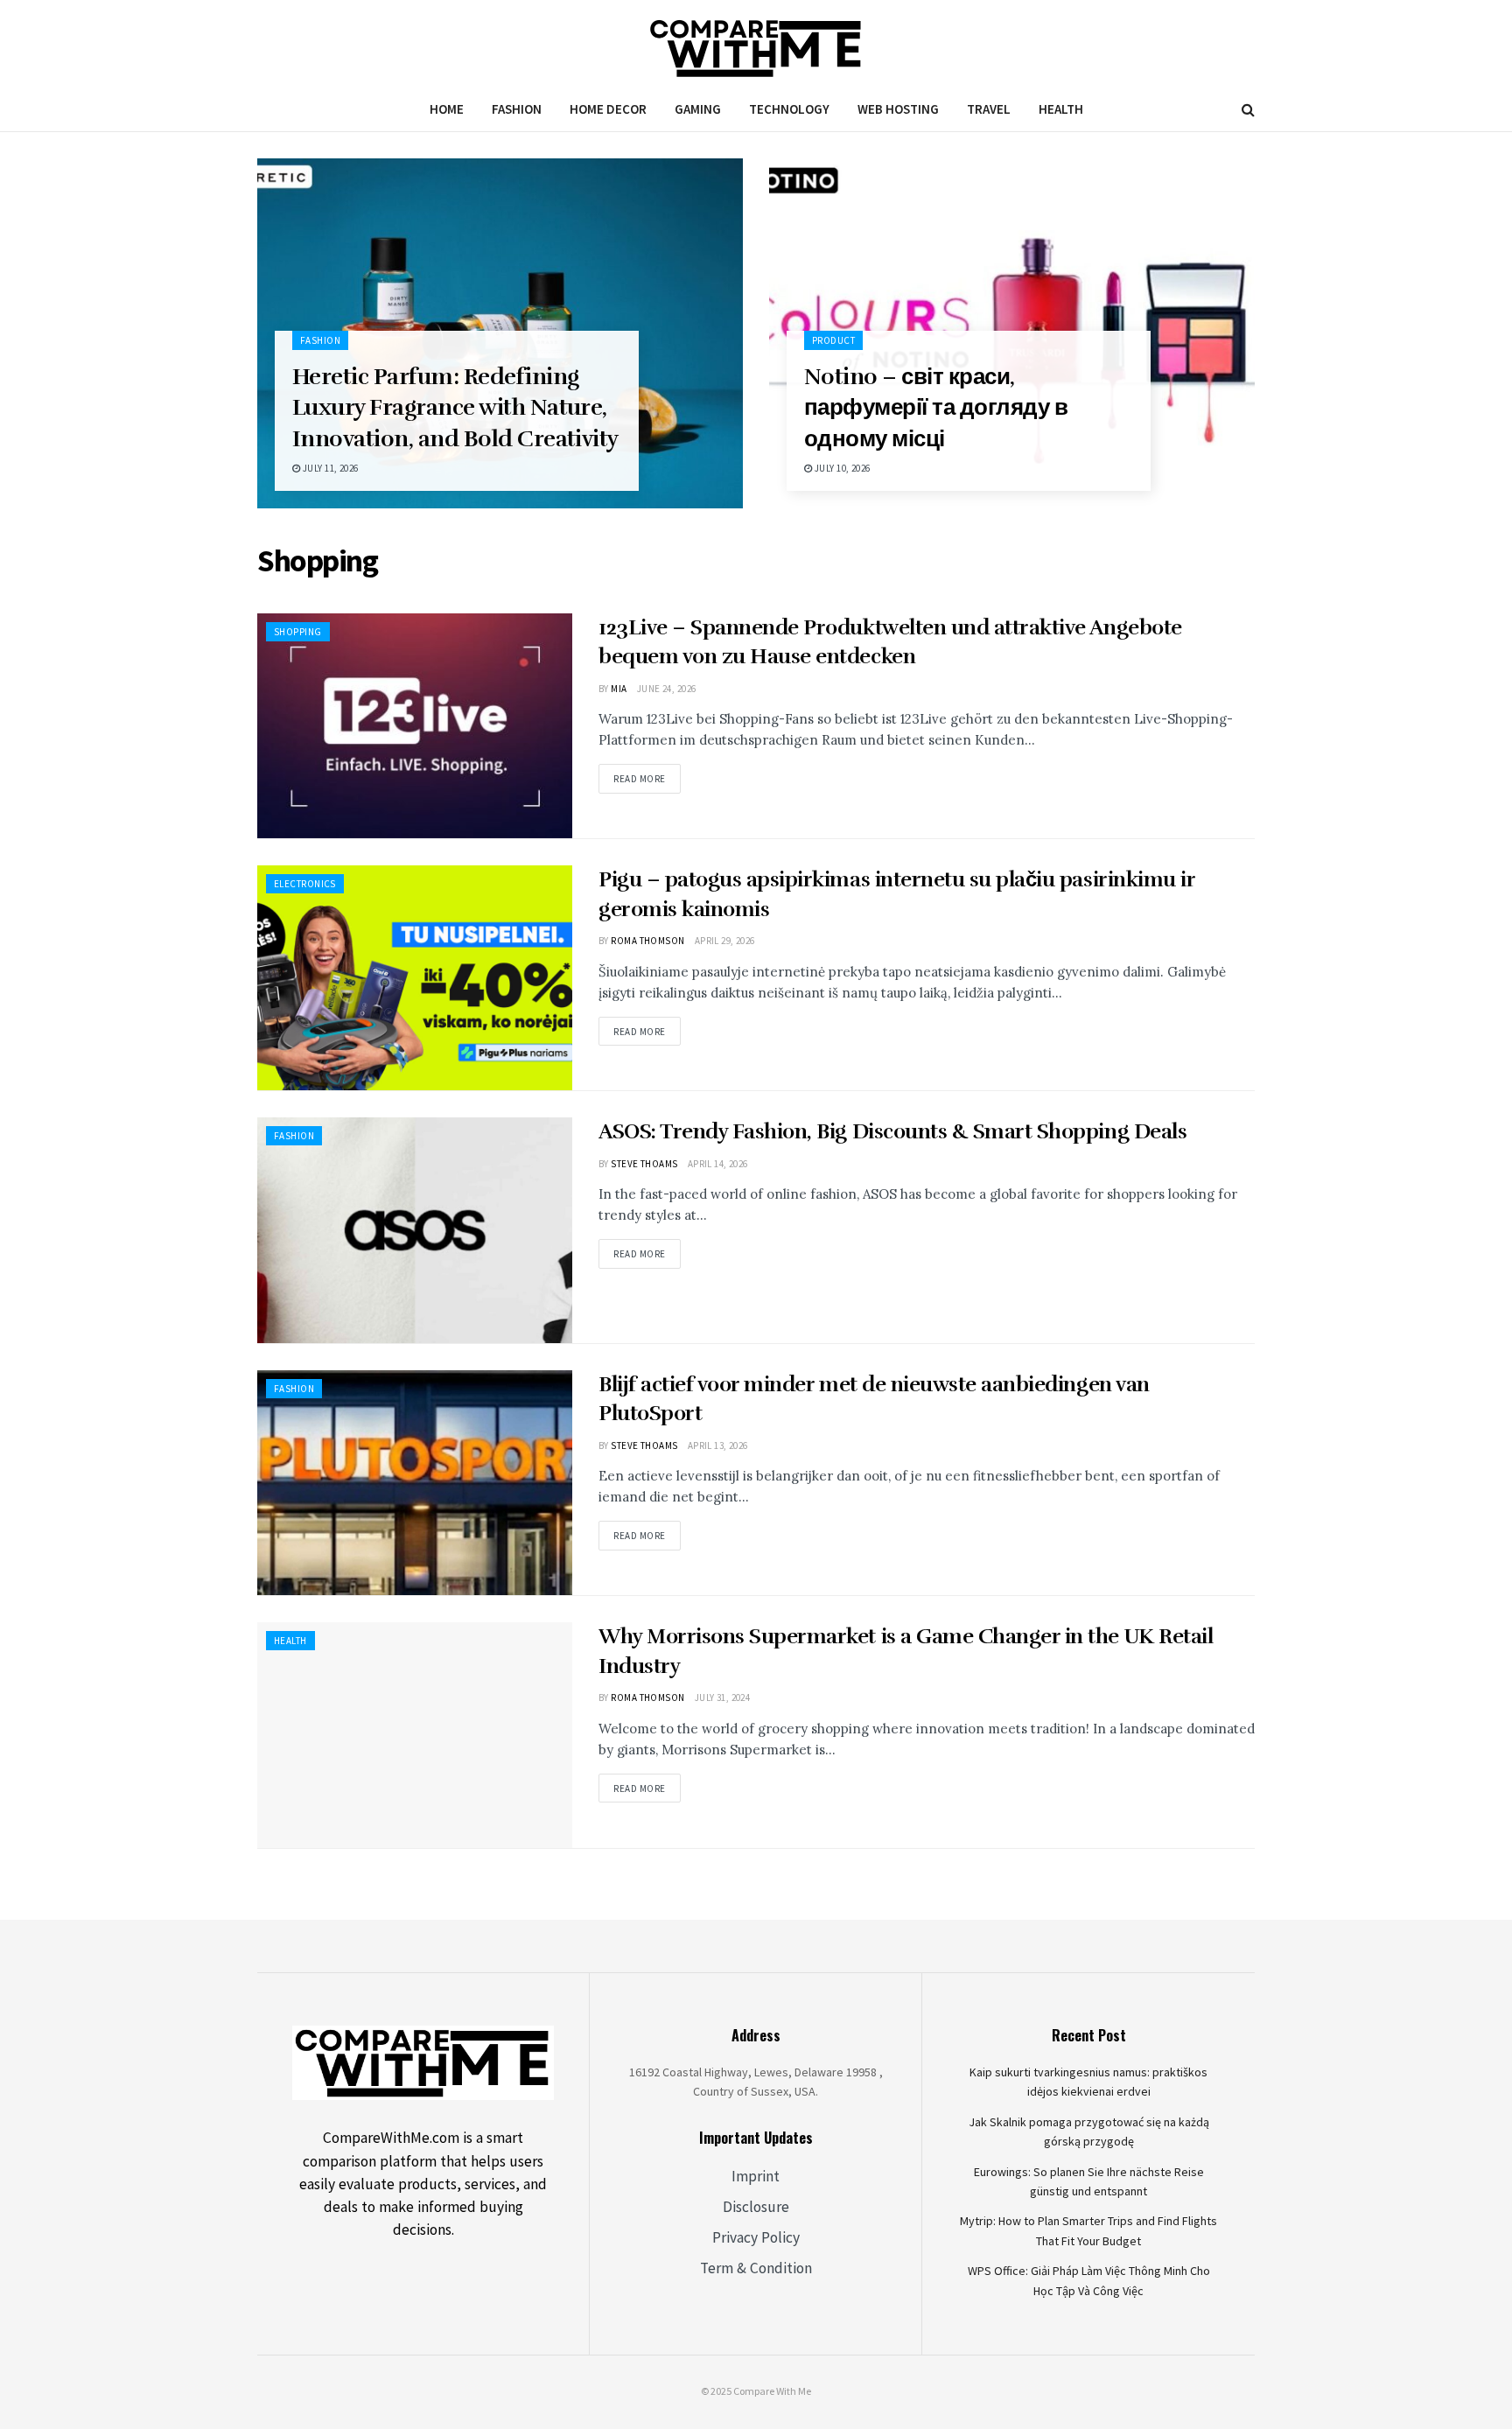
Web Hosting (898, 109)
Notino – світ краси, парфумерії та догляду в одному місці (936, 407)
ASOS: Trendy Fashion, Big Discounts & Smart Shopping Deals (892, 1131)
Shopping (298, 632)
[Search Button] (1248, 109)
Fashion (517, 109)
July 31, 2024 (723, 1697)
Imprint (756, 2176)
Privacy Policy (756, 2237)
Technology (789, 109)
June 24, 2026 (667, 689)
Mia (619, 689)
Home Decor (608, 109)
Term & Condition (756, 2268)
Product (833, 340)
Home (447, 109)
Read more (647, 774)
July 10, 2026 (841, 468)
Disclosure (756, 2207)
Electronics (305, 884)
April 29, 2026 (725, 941)
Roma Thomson (647, 941)
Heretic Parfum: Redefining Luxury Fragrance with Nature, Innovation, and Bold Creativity (455, 407)
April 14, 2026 (718, 1164)
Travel (989, 109)
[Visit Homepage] (756, 44)
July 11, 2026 (329, 468)
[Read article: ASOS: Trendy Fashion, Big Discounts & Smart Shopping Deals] (415, 1230)
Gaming (698, 109)
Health (1061, 109)
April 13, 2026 (718, 1445)
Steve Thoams (644, 1164)
